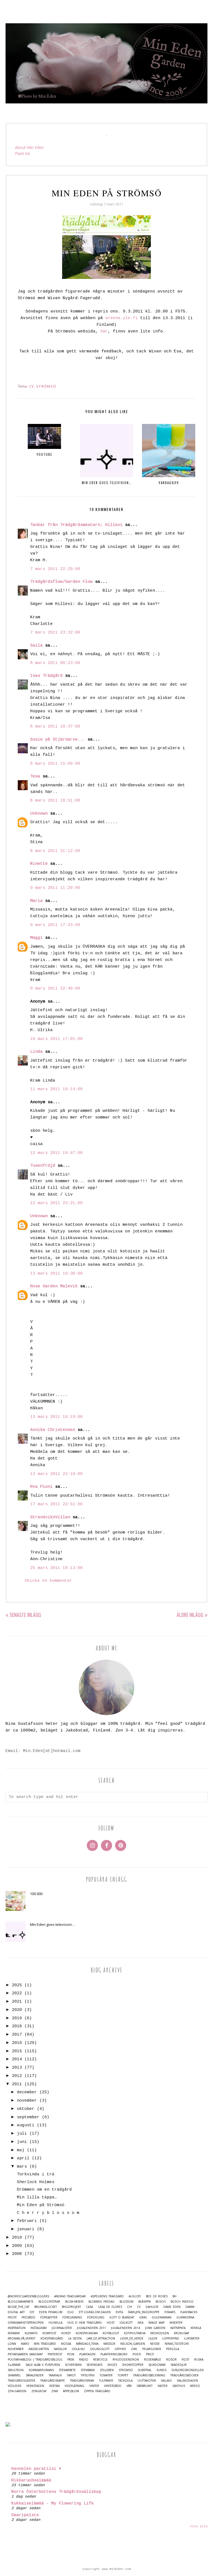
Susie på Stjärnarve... (58, 740)
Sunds (161, 2370)
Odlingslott (100, 2349)
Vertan (54, 2386)
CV (31, 386)
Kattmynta (178, 2328)
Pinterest (55, 2354)
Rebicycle (100, 2360)
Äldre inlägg (190, 1615)
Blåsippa (144, 2302)
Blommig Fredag (102, 2302)
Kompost (49, 2333)
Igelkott (126, 2323)
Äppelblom (71, 2391)
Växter (163, 2386)
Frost (12, 2317)
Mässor (109, 2344)
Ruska (199, 2360)
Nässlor (60, 2349)
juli (22, 2134)
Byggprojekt (71, 2307)
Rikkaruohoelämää (31, 2480)
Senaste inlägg (25, 1615)
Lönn (12, 2344)
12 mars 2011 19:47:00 (56, 1153)
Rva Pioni (41, 1487)
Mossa (66, 2344)
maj (21, 2150)
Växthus (179, 2386)
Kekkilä (196, 2328)
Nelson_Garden (133, 2344)
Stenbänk (88, 2370)
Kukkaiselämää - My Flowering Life (53, 2503)
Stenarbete (67, 2370)
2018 (17, 2026)
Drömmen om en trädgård (44, 2190)
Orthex (120, 2349)
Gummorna (185, 2317)
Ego (71, 2312)
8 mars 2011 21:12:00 (55, 851)
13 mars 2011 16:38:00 (56, 1274)
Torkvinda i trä (36, 2174)
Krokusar (182, 2333)
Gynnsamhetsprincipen (26, 2323)
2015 (17, 2051)
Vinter (94, 2386)
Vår (129, 2386)
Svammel (14, 2375)
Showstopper (133, 2365)
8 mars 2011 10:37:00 (55, 727)
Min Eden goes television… (52, 1924)
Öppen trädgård (97, 2391)
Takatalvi (55, 2375)
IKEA (140, 2323)
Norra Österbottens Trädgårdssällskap (56, 2492)
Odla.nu (78, 2349)
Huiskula (55, 2323)
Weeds (195, 2386)
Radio (84, 2360)
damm (190, 2307)
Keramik (14, 2333)
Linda (36, 1052)
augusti (26, 2125)
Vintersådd (113, 2386)
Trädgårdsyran (82, 2381)
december (27, 2092)
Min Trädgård (45, 2344)
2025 (17, 1985)
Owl (134, 2349)
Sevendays (94, 2365)
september (28, 2117)
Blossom (126, 2302)
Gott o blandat (122, 2317)
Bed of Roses (157, 2296)
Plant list (23, 153)
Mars (25, 2344)
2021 (17, 2002)
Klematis (31, 2333)
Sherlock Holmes (36, 2182)
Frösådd (28, 2317)
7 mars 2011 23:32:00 (55, 633)
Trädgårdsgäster (21, 2381)
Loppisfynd (171, 2339)
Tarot (71, 2375)
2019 (17, 2018)
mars (22, 2167)
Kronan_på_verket (22, 2339)
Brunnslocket (46, 2307)
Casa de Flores (110, 2307)
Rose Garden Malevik (54, 1286)
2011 (17, 2084)
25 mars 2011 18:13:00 (56, 1568)
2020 (17, 2010)
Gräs (143, 2317)
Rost (185, 2360)
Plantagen (87, 2354)
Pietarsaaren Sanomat (25, 2354)
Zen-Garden (17, 2391)
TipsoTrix (88, 2375)
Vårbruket (145, 2386)
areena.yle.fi (122, 318)
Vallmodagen (187, 2381)
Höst (111, 2323)
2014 (17, 2059)
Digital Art (16, 2312)
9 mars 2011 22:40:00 (55, 989)
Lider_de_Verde (132, 2339)
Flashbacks (189, 2312)
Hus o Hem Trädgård (85, 2323)
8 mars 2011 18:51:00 (55, 801)
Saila (36, 646)
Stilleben (107, 2370)
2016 (17, 2043)
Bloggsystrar (49, 2302)
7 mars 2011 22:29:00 (55, 569)
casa (89, 2307)
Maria (36, 901)
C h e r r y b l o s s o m (48, 2213)
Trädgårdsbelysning (149, 2375)
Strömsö (46, 386)
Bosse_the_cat (19, 2307)
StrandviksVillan (50, 1517)
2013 (17, 2068)
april (23, 2158)
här (104, 331)
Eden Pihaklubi (51, 2312)
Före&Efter (49, 2317)
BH (174, 2296)
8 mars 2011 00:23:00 (55, 663)
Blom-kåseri (74, 2302)
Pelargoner (152, 2349)
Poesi (137, 2354)
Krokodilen (160, 2333)
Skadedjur (179, 2365)
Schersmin (73, 2365)
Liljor (153, 2339)
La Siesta (75, 2339)
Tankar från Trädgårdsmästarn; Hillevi (76, 525)
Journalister (62, 2328)
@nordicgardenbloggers (28, 2296)
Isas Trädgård (46, 676)
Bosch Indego (182, 2302)
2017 (17, 2035)
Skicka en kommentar (48, 1581)
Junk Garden (155, 2328)
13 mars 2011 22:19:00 (56, 1474)
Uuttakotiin (147, 2381)
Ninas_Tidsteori (177, 2344)
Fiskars (170, 2312)
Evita (119, 2312)
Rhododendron (126, 2360)
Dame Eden (172, 2307)
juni (22, 2142)
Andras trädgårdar (70, 2296)
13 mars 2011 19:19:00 (56, 1417)
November (16, 2349)
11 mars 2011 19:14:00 (56, 1089)
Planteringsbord (114, 2354)
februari (27, 2221)
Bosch (161, 2302)
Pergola (173, 2349)
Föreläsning (72, 2317)
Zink (55, 2391)
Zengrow (39, 2391)
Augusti (135, 2296)
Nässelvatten (39, 2349)
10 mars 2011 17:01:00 (56, 1039)
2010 (17, 2238)
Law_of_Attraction (101, 2339)
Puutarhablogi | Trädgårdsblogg (35, 2360)
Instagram (39, 2328)
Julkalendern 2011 (91, 2328)
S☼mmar (14, 2365)
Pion (71, 2354)
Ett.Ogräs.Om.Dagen (95, 2312)
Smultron (16, 2370)
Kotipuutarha (135, 2333)
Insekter (176, 2323)
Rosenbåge (153, 2360)
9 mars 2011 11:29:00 (55, 888)
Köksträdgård (52, 2339)
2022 (17, 1993)
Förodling (96, 2317)
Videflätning (74, 2386)
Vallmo (166, 2381)
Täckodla (125, 2381)
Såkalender (35, 2375)
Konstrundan (87, 2333)
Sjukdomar (157, 2365)
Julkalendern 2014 (125, 2328)
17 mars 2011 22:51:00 (56, 1504)
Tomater (106, 2375)
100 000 (36, 1894)
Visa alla (199, 2526)
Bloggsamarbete (21, 2302)
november (27, 2101)
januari (26, 2229)
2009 (17, 2246)
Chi (130, 2307)
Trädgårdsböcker (184, 2375)
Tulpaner (106, 2381)
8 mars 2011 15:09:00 (55, 764)
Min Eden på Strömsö (41, 2205)
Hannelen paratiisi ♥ (36, 2469)
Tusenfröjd (43, 1166)
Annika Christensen (53, 1430)
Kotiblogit (111, 2333)
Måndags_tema (87, 2344)
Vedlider (15, 2386)
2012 (17, 2076)
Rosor (171, 2360)
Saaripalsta (25, 2515)
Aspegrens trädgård (107, 2296)
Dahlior (152, 2307)
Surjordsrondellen (187, 2370)
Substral (145, 2370)
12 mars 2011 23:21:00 (56, 1203)
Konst (66, 2333)
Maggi (36, 938)
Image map (156, 2323)
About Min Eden (29, 147)
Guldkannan (162, 2317)
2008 (17, 2254)
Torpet (123, 2375)
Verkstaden (35, 2386)
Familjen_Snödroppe (144, 2312)
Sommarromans (41, 2370)
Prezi (150, 2354)
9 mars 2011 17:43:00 (55, 925)
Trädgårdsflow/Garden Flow (61, 582)
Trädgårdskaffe (53, 2381)
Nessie (155, 2344)
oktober (26, 2109)
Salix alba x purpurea (43, 2365)
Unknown (39, 814)
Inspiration (17, 2328)
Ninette (39, 864)
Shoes (112, 2365)
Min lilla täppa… (37, 2197)
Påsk (71, 2360)
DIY (32, 2312)
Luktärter (192, 2339)
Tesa (35, 776)
